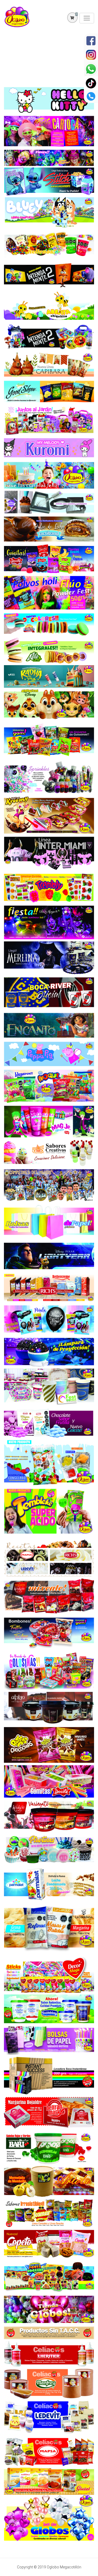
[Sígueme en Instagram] (91, 55)
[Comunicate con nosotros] (91, 97)
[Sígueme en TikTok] (91, 83)
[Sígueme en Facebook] (91, 41)
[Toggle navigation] (87, 18)
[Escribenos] (91, 69)
